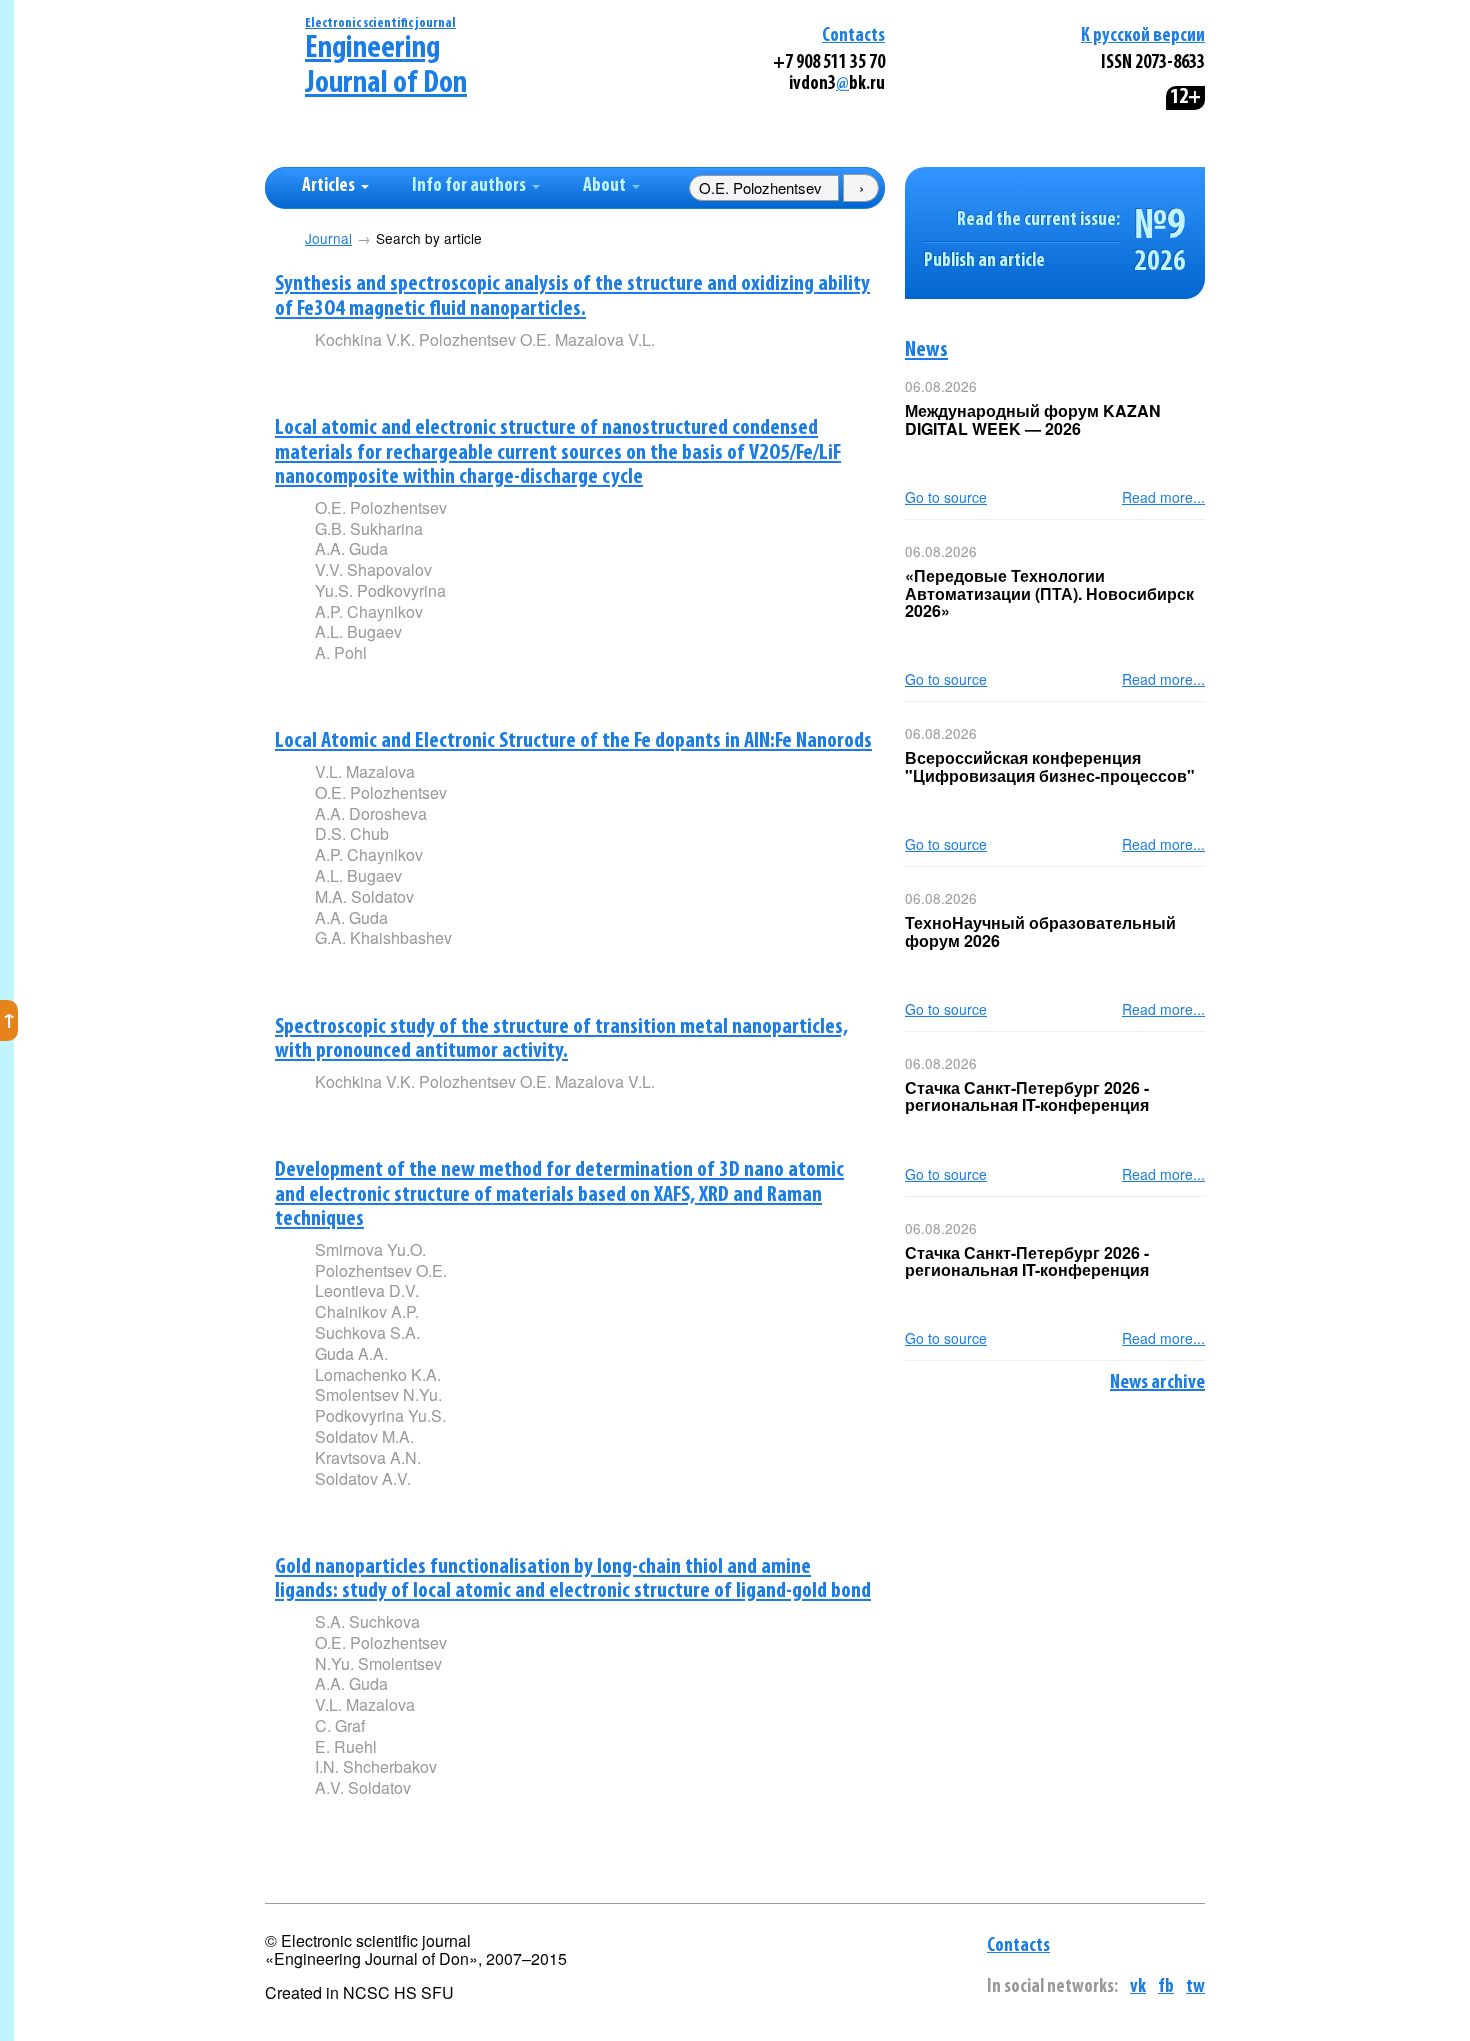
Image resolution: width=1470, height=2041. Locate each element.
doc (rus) (582, 372)
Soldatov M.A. (364, 1436)
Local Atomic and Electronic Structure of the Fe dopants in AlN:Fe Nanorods (573, 741)
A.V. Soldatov (363, 1787)
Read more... (1163, 497)
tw (1195, 1987)
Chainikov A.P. (367, 1311)
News (926, 350)
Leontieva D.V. (367, 1290)
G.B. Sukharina (369, 528)
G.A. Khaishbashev (383, 937)
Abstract (344, 373)
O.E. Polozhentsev (381, 507)
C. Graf (340, 1725)
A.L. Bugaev (358, 631)
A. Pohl (341, 652)
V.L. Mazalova (365, 771)
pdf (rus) (462, 372)
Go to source (946, 497)
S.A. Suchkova (367, 1621)
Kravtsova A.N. (368, 1457)
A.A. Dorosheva (371, 813)
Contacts (853, 36)
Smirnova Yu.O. (370, 1249)
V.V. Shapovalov (373, 569)
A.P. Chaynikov (369, 611)
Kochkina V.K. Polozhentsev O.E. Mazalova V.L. (485, 339)
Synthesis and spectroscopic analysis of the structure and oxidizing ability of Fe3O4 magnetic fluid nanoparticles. (572, 297)
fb (1166, 1987)
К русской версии (1143, 36)
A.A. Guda (351, 548)
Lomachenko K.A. (378, 1374)
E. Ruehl (346, 1746)
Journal (328, 238)
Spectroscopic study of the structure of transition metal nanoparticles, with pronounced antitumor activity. (561, 1040)
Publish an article (984, 261)
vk (1138, 1987)
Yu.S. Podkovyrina (380, 590)
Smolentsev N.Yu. (378, 1394)
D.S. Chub (352, 833)
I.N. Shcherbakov (376, 1766)
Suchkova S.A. (367, 1332)
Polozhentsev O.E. (381, 1270)
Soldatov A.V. (363, 1478)
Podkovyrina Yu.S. (380, 1415)
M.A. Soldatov (364, 896)
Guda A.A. (351, 1353)
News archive (1157, 1383)
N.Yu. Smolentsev (378, 1663)
